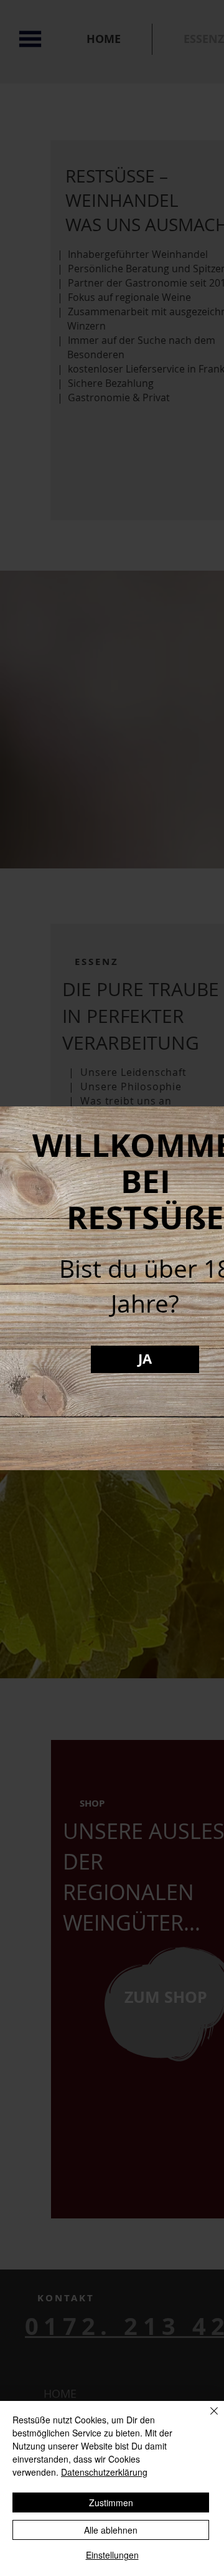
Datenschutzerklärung (104, 2472)
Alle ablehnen (111, 2530)
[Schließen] (207, 2418)
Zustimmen (111, 2502)
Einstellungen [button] (112, 2555)
